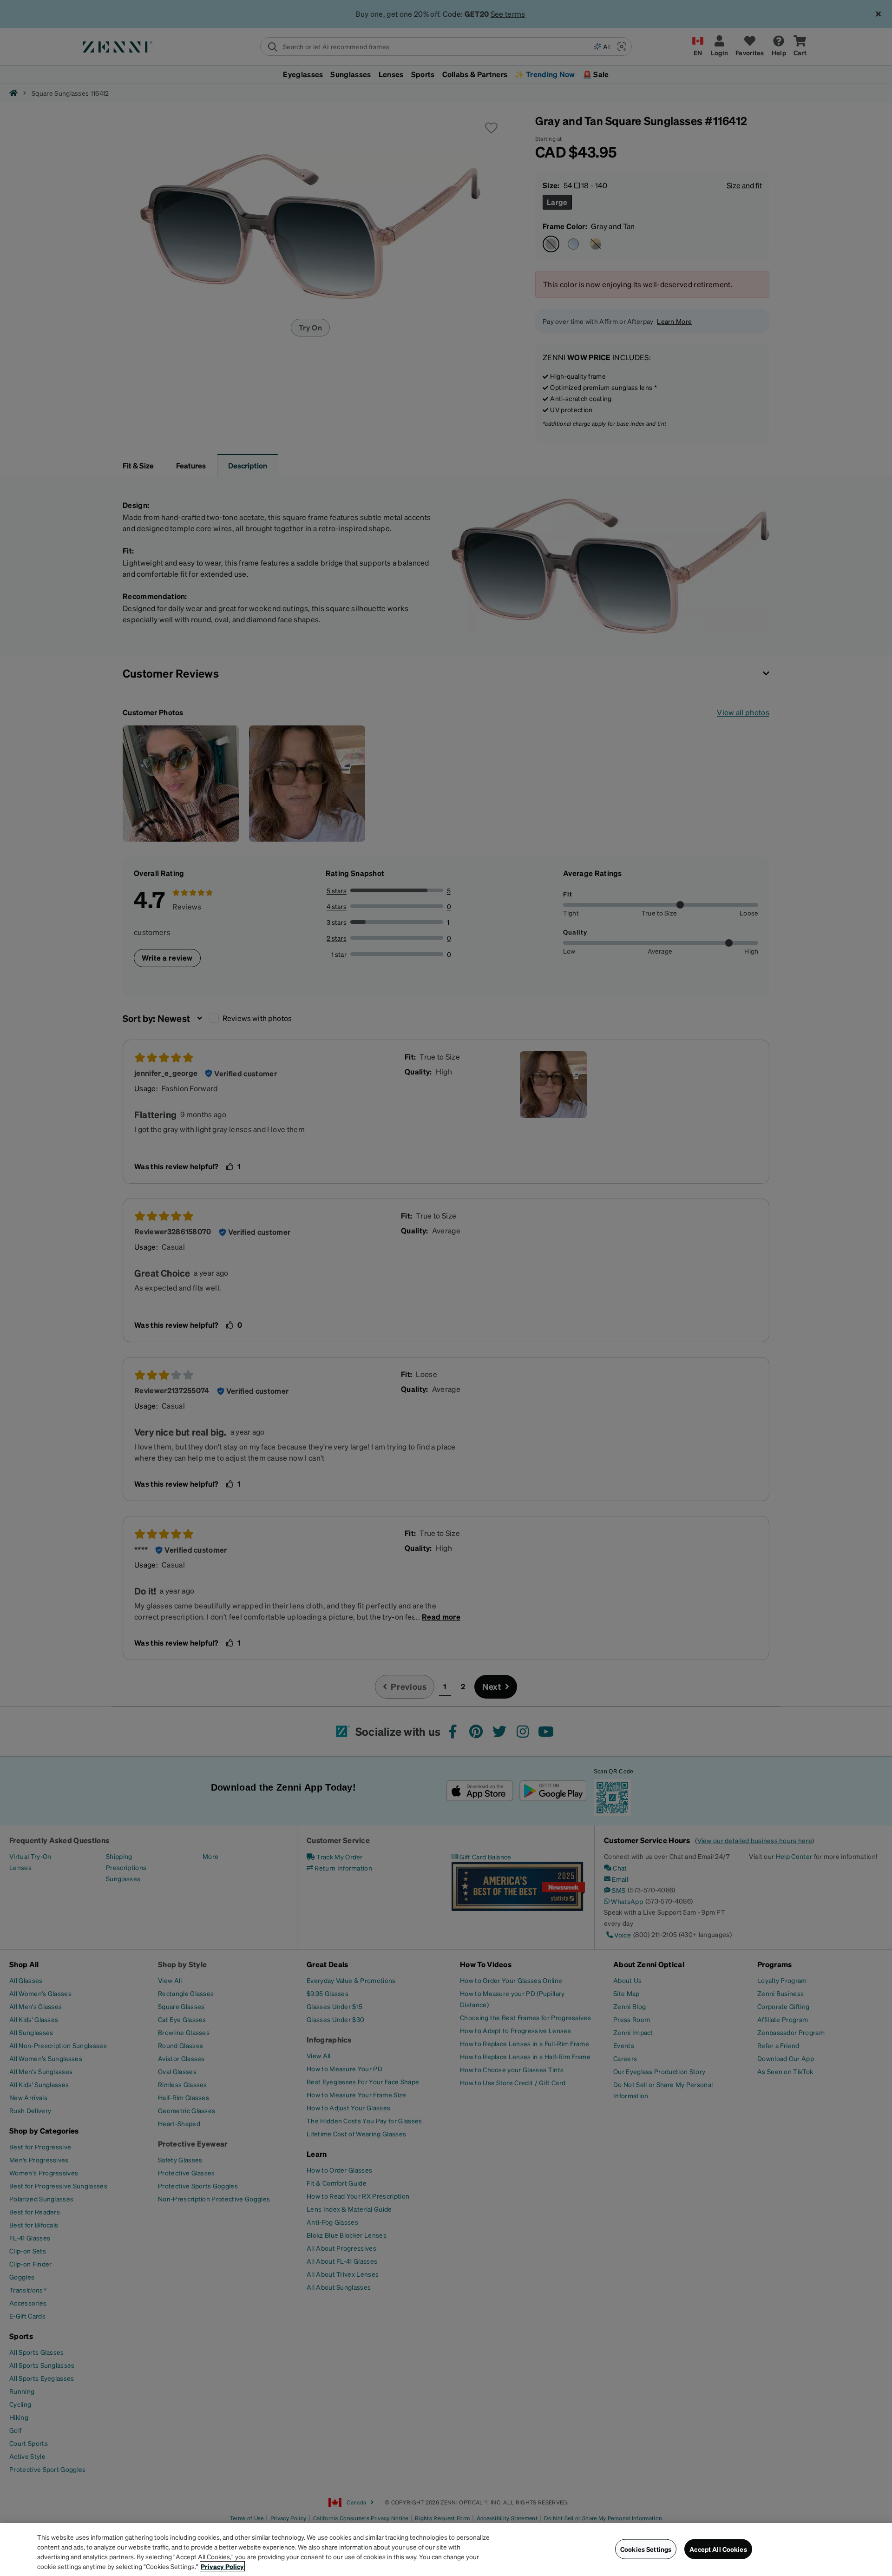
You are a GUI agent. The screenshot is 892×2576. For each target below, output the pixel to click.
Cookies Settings (646, 2549)
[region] (446, 2550)
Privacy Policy (222, 2566)
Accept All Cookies (718, 2549)
